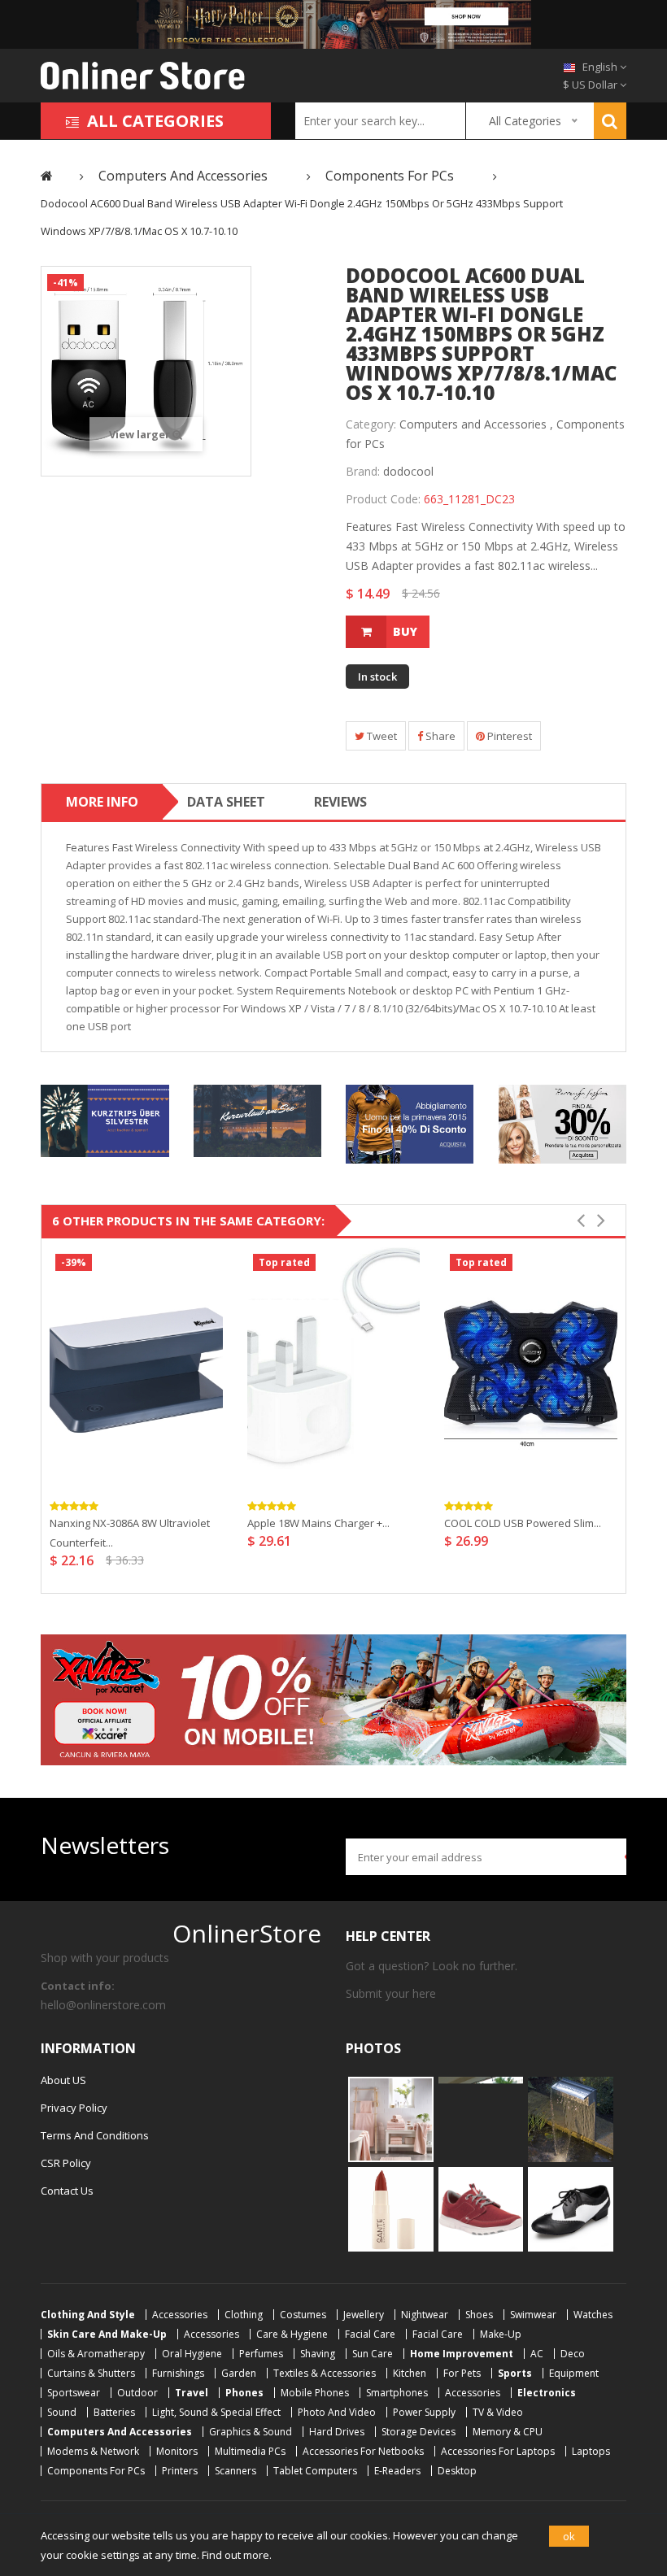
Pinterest (508, 736)
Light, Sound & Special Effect (216, 2412)
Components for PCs (96, 2471)
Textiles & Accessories (325, 2373)
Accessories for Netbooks (363, 2451)
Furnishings (178, 2373)
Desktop (457, 2471)
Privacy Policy (74, 2108)
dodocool (408, 471)
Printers (180, 2471)
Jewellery (364, 2315)
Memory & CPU (508, 2432)
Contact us (67, 2191)
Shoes (479, 2315)
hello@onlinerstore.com (103, 2005)
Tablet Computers (315, 2471)
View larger (141, 434)
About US (63, 2080)
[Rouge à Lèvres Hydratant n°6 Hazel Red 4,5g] (391, 2208)
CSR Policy (66, 2163)
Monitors (177, 2451)
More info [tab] (102, 802)
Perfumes (261, 2354)
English (600, 67)
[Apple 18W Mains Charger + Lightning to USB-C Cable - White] (334, 1368)
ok (569, 2536)
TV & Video (498, 2412)
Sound (62, 2412)
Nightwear (425, 2315)
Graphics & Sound (251, 2432)
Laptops (591, 2451)
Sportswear (74, 2393)
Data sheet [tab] (226, 802)
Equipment (574, 2373)
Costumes (303, 2315)
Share (439, 736)
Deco (573, 2354)
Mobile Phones (315, 2393)
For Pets (462, 2373)
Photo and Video (337, 2412)
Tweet (381, 736)
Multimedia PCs (250, 2451)
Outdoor (137, 2393)
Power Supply (424, 2412)
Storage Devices (419, 2432)
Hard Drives (337, 2432)
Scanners (235, 2471)
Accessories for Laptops (498, 2451)
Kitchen (410, 2373)
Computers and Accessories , (476, 424)
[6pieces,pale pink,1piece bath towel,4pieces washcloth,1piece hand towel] (391, 2118)
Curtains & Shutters (91, 2373)
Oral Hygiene (192, 2354)
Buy (405, 631)
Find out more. (237, 2555)
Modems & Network (93, 2451)
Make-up (501, 2334)
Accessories (180, 2315)
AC (537, 2354)
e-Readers (397, 2471)
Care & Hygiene (292, 2334)
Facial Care (370, 2334)
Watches (593, 2315)
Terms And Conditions (95, 2135)
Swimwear (533, 2315)
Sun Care (373, 2354)
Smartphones (397, 2393)
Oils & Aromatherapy (96, 2354)
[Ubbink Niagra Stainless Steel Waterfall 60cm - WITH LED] (571, 2118)
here (424, 1993)
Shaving (318, 2354)
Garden (239, 2373)
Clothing (244, 2315)
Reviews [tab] (340, 802)
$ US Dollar (591, 85)
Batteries (114, 2412)
